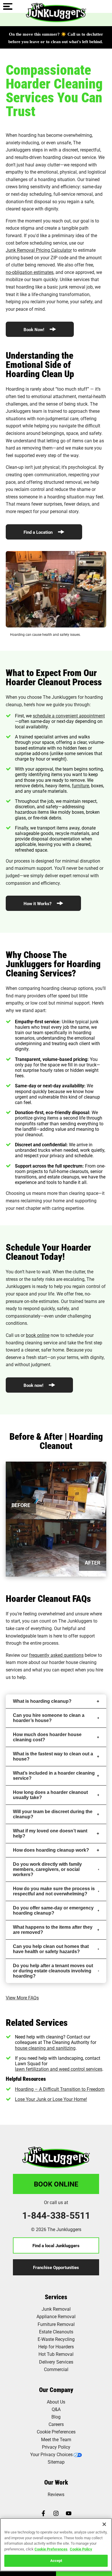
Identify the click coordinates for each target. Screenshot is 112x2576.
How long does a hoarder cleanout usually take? (50, 1795)
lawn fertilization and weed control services (59, 2069)
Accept (56, 2560)
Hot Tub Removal (56, 2354)
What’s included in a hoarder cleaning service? (54, 1776)
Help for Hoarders (56, 2346)
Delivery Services (56, 2362)
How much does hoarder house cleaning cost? (47, 1737)
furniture (80, 785)
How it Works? (38, 903)
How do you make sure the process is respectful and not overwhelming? (54, 1891)
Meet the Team (56, 2439)
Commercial (56, 2369)
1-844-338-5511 (56, 2215)
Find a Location (39, 532)
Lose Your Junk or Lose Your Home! (51, 2099)
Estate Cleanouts (56, 2332)
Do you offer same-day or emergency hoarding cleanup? (53, 1910)
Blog (56, 2417)
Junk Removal (56, 2309)
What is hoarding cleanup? (42, 1701)
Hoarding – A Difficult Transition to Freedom (60, 2089)
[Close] (104, 2524)
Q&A (56, 2409)
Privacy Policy (56, 2447)
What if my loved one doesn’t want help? (50, 1833)
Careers (56, 2424)
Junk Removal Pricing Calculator (39, 250)
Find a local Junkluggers (56, 2245)
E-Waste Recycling (56, 2339)
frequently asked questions (56, 1655)
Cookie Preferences (51, 2549)
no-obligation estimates (30, 272)
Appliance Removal (56, 2316)
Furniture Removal (56, 2324)
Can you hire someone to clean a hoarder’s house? (49, 1718)
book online (38, 1335)
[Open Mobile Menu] (8, 7)
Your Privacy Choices (51, 2454)
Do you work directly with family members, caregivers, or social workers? (47, 1869)
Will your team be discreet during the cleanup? (53, 1814)
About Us (56, 2402)
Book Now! (34, 329)
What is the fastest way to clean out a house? (53, 1756)
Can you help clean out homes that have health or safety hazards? (51, 1949)
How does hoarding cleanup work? (51, 1850)
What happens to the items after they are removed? (53, 1930)
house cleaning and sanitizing (45, 2048)
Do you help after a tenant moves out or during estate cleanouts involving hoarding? (53, 1971)
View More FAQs (22, 1998)
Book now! (34, 1385)
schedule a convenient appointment (69, 716)
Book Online (56, 2184)
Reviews (56, 2494)
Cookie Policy (81, 2549)
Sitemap (56, 2462)
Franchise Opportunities (56, 2267)
